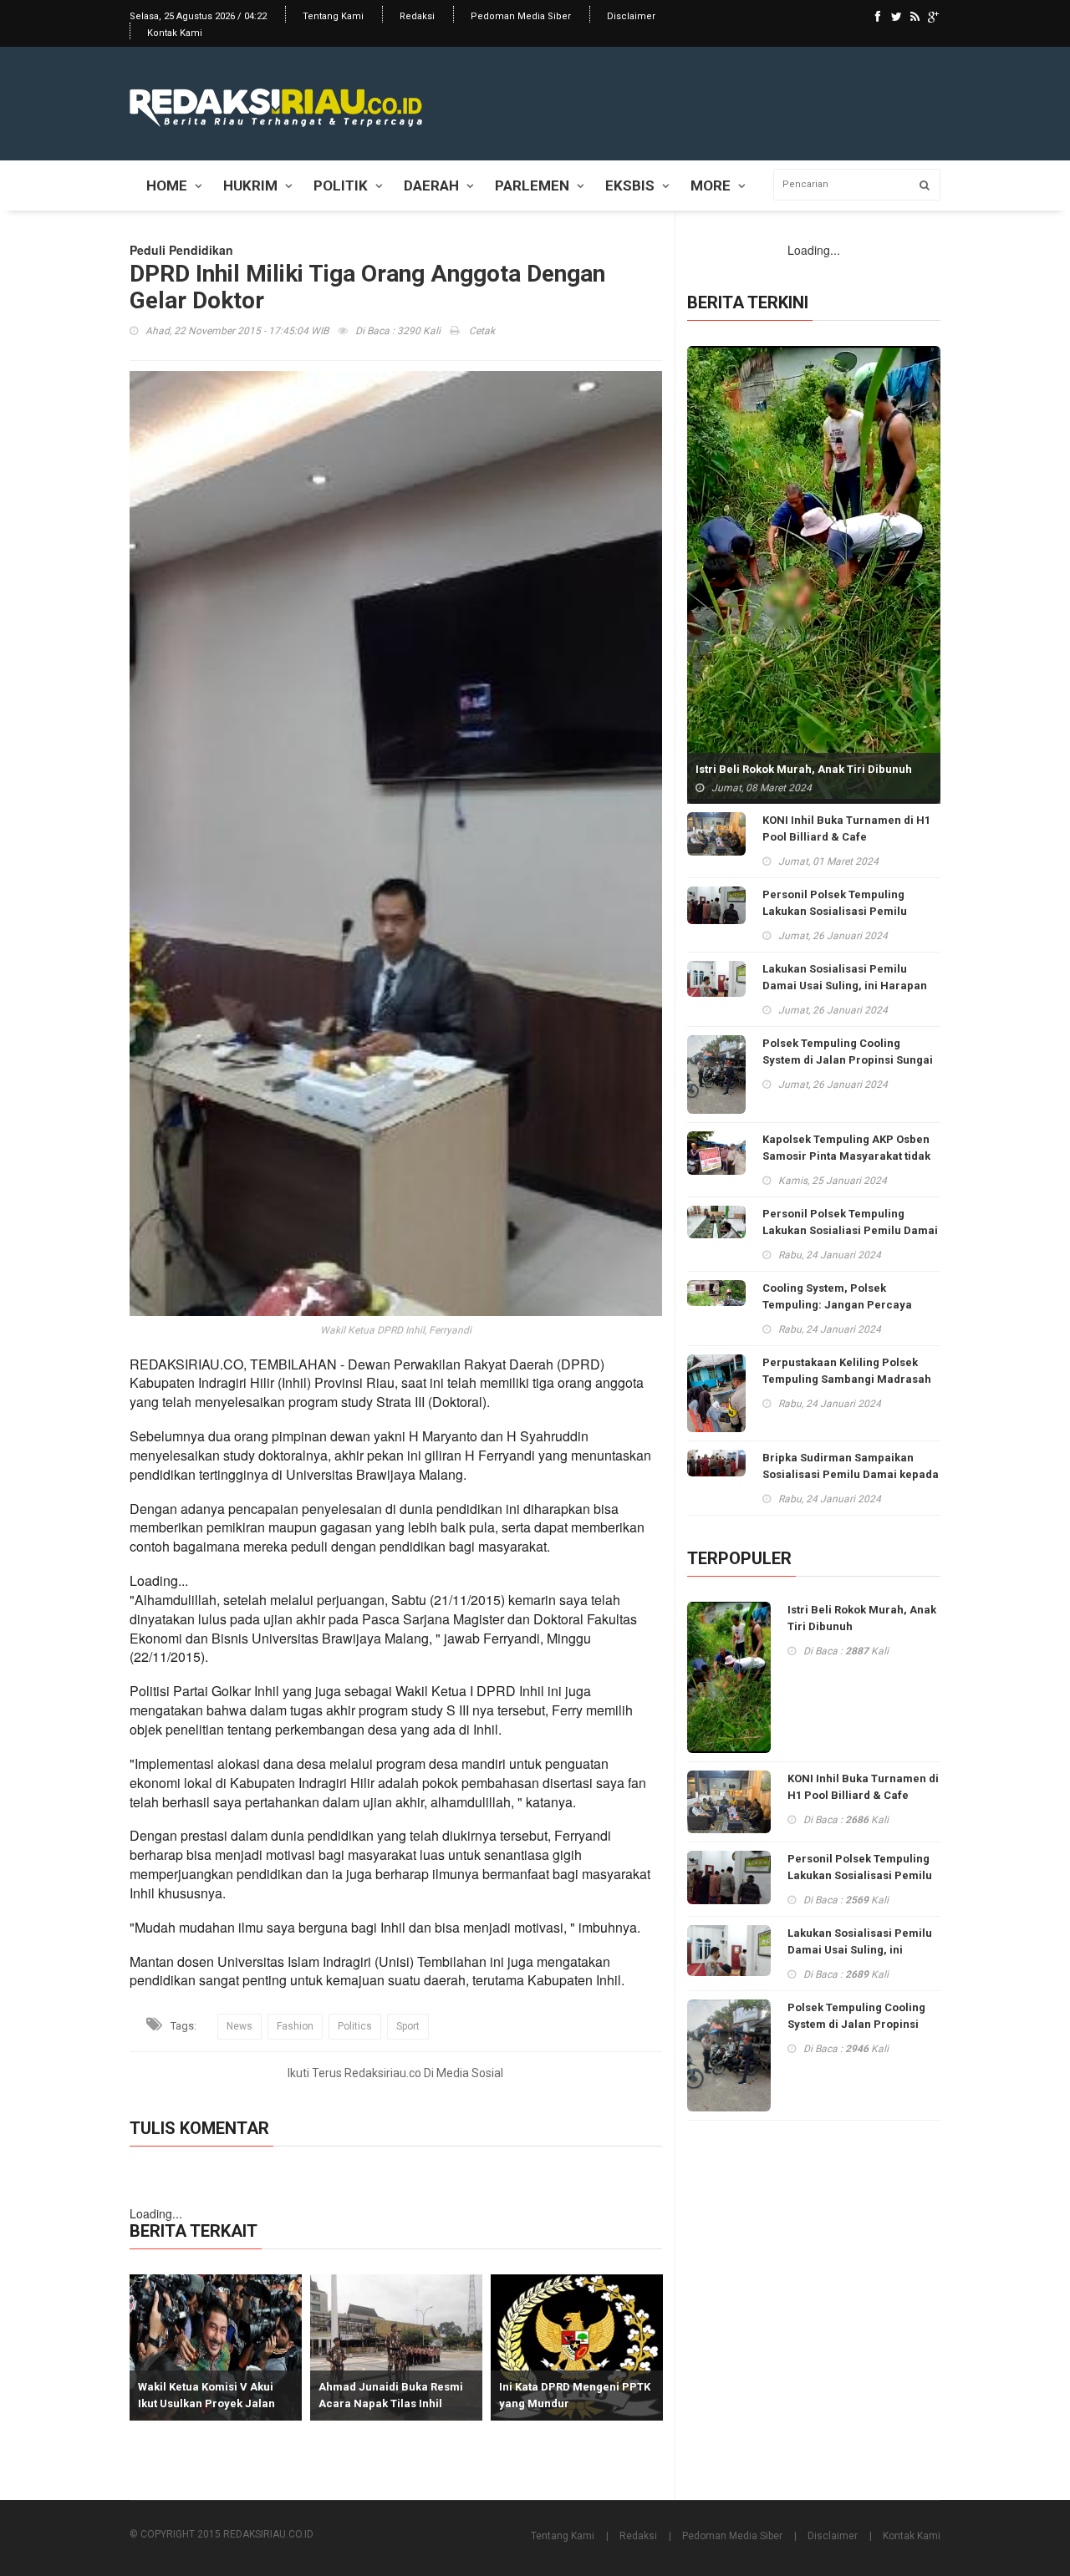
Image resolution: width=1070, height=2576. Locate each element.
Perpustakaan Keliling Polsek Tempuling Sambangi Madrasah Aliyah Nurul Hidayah (847, 1379)
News (239, 2026)
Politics (355, 2026)
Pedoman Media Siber (521, 16)
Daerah (431, 185)
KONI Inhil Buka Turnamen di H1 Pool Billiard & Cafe (846, 828)
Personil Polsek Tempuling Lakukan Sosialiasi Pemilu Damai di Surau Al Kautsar (850, 1230)
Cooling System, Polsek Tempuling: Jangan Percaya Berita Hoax (837, 1305)
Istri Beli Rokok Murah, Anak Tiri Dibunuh (804, 769)
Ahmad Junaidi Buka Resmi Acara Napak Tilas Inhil (391, 2395)
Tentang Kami (333, 16)
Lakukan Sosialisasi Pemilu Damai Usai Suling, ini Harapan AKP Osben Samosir (845, 986)
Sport (408, 2026)
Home (167, 185)
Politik (341, 185)
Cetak (481, 331)
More (711, 185)
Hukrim (250, 185)
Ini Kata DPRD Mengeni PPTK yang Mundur (575, 2395)
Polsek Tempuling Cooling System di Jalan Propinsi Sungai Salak (848, 1060)
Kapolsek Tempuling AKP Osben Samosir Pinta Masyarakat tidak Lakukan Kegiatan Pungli (846, 1156)
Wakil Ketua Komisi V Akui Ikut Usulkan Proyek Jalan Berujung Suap (206, 2403)
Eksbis (630, 185)
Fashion (295, 2026)
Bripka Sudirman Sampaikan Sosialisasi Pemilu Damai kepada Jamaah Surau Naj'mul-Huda (851, 1474)
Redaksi (417, 16)
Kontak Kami (175, 33)
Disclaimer (631, 16)
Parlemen (532, 185)
